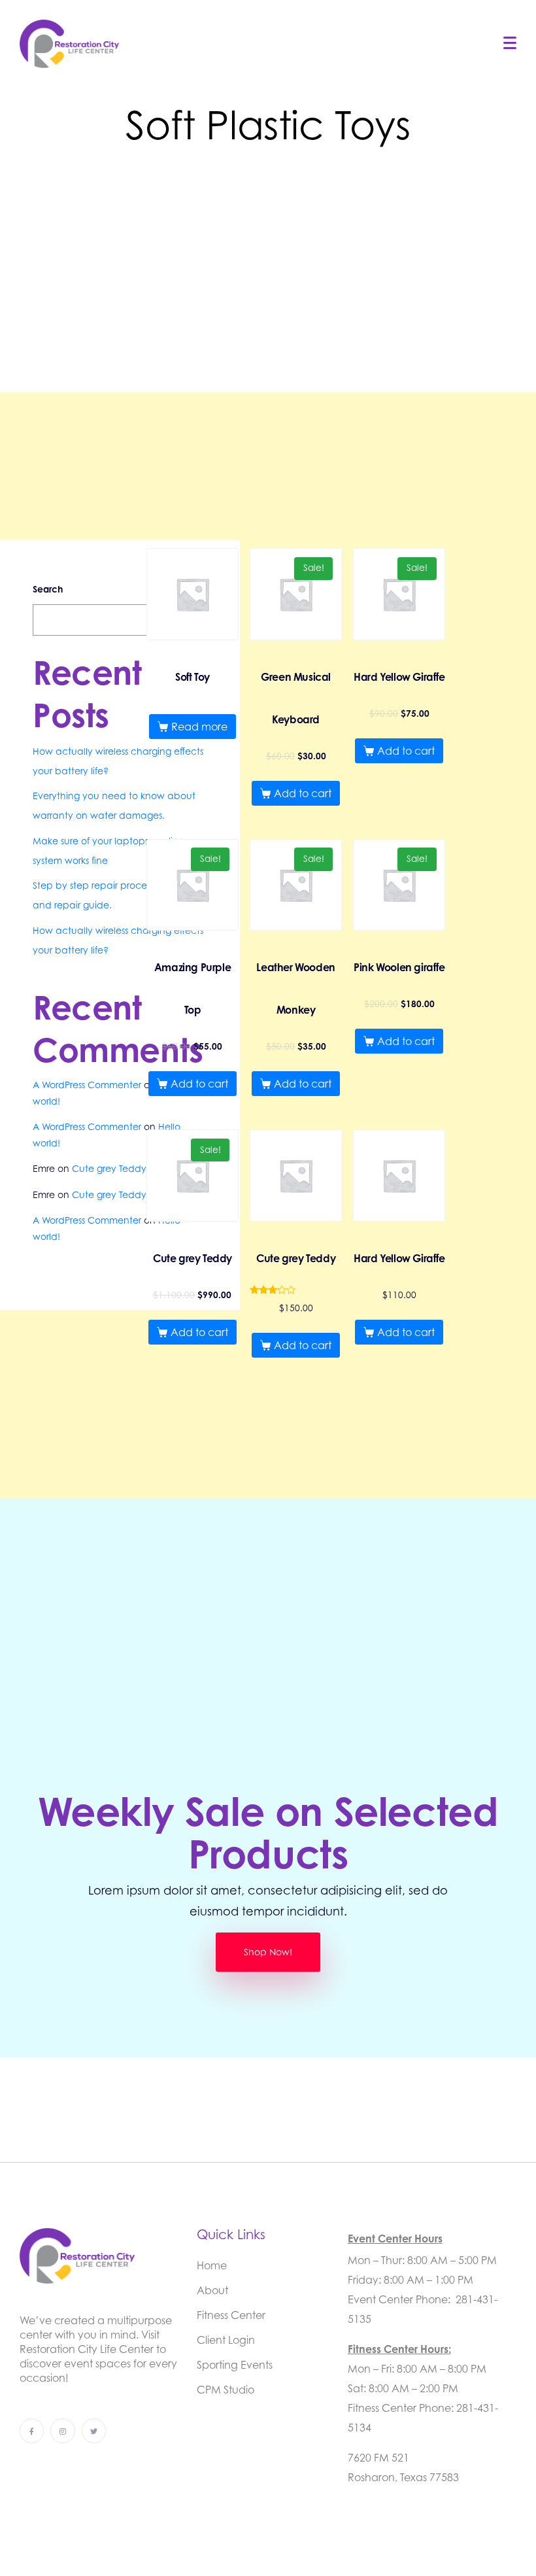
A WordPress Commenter (87, 1085)
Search (48, 589)
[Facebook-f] (32, 2430)
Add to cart (303, 793)
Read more (199, 727)
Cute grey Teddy (109, 1168)
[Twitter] (94, 2430)
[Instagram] (62, 2430)
